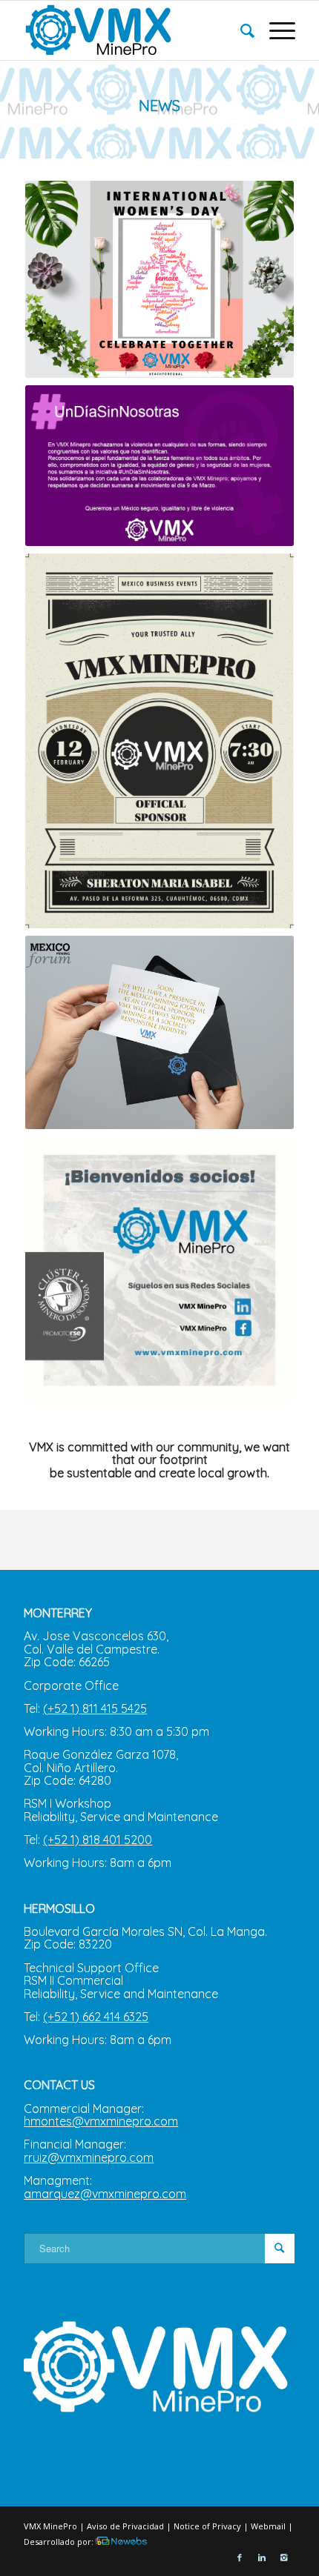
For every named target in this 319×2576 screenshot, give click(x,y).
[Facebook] (240, 2557)
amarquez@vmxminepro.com (105, 2194)
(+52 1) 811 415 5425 (95, 1708)
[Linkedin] (262, 2557)
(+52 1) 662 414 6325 (96, 2017)
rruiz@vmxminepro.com (89, 2157)
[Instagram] (284, 2557)
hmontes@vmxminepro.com (101, 2121)
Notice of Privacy (207, 2526)
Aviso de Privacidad (125, 2526)
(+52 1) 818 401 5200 (98, 1840)
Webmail (268, 2526)
